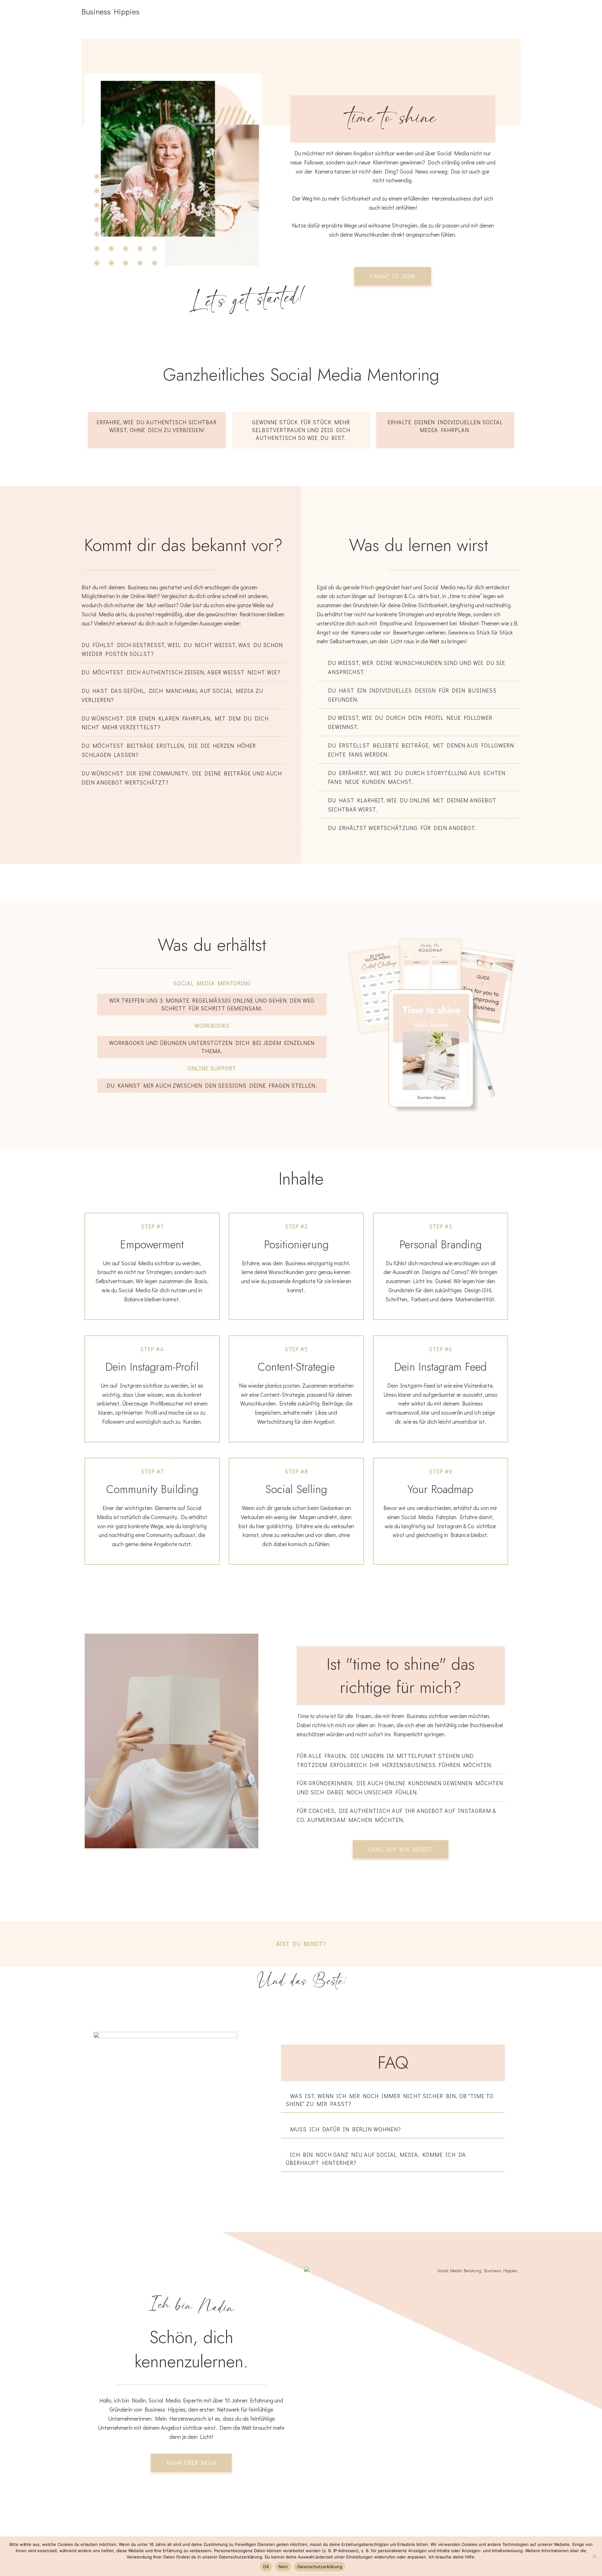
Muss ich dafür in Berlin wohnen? (346, 2129)
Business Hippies (111, 11)
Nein (283, 2567)
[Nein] (594, 2556)
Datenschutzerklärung (320, 2567)
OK (266, 2567)
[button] (393, 2100)
